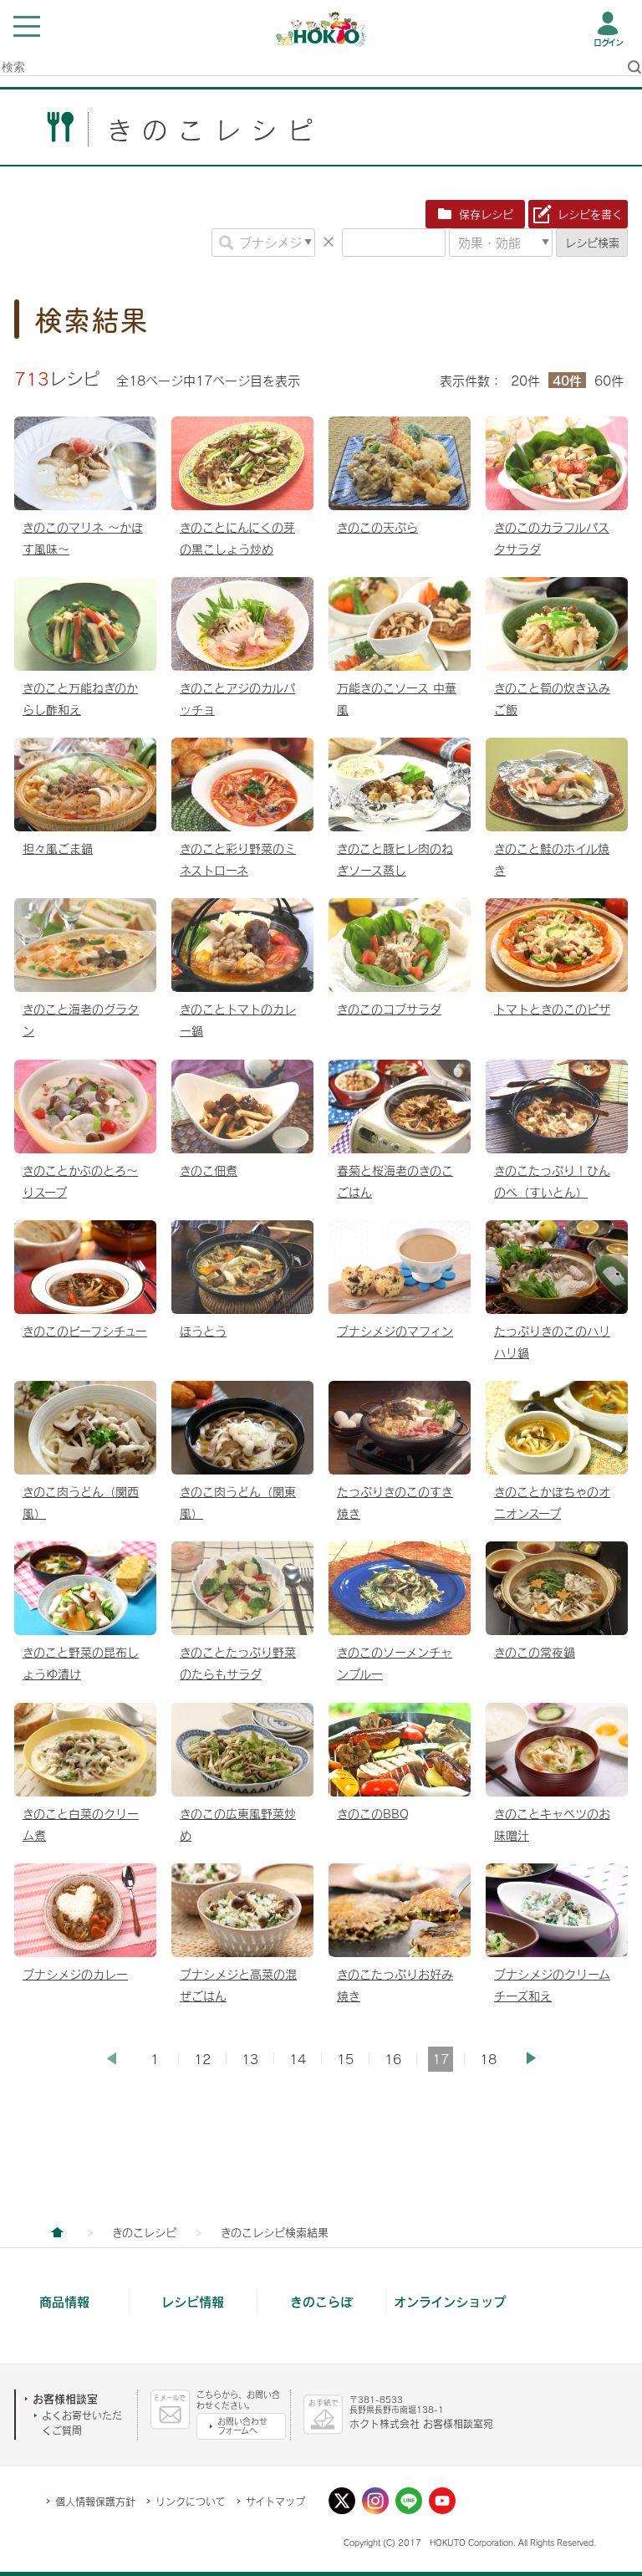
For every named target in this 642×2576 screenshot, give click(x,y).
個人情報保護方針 (95, 2502)
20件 (525, 381)
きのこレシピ (144, 2232)
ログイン (608, 43)
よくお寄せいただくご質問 (82, 2423)
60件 (609, 381)
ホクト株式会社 (57, 2232)
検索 (592, 243)
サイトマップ (275, 2502)
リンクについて (191, 2502)
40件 (567, 380)
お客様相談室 (65, 2399)
